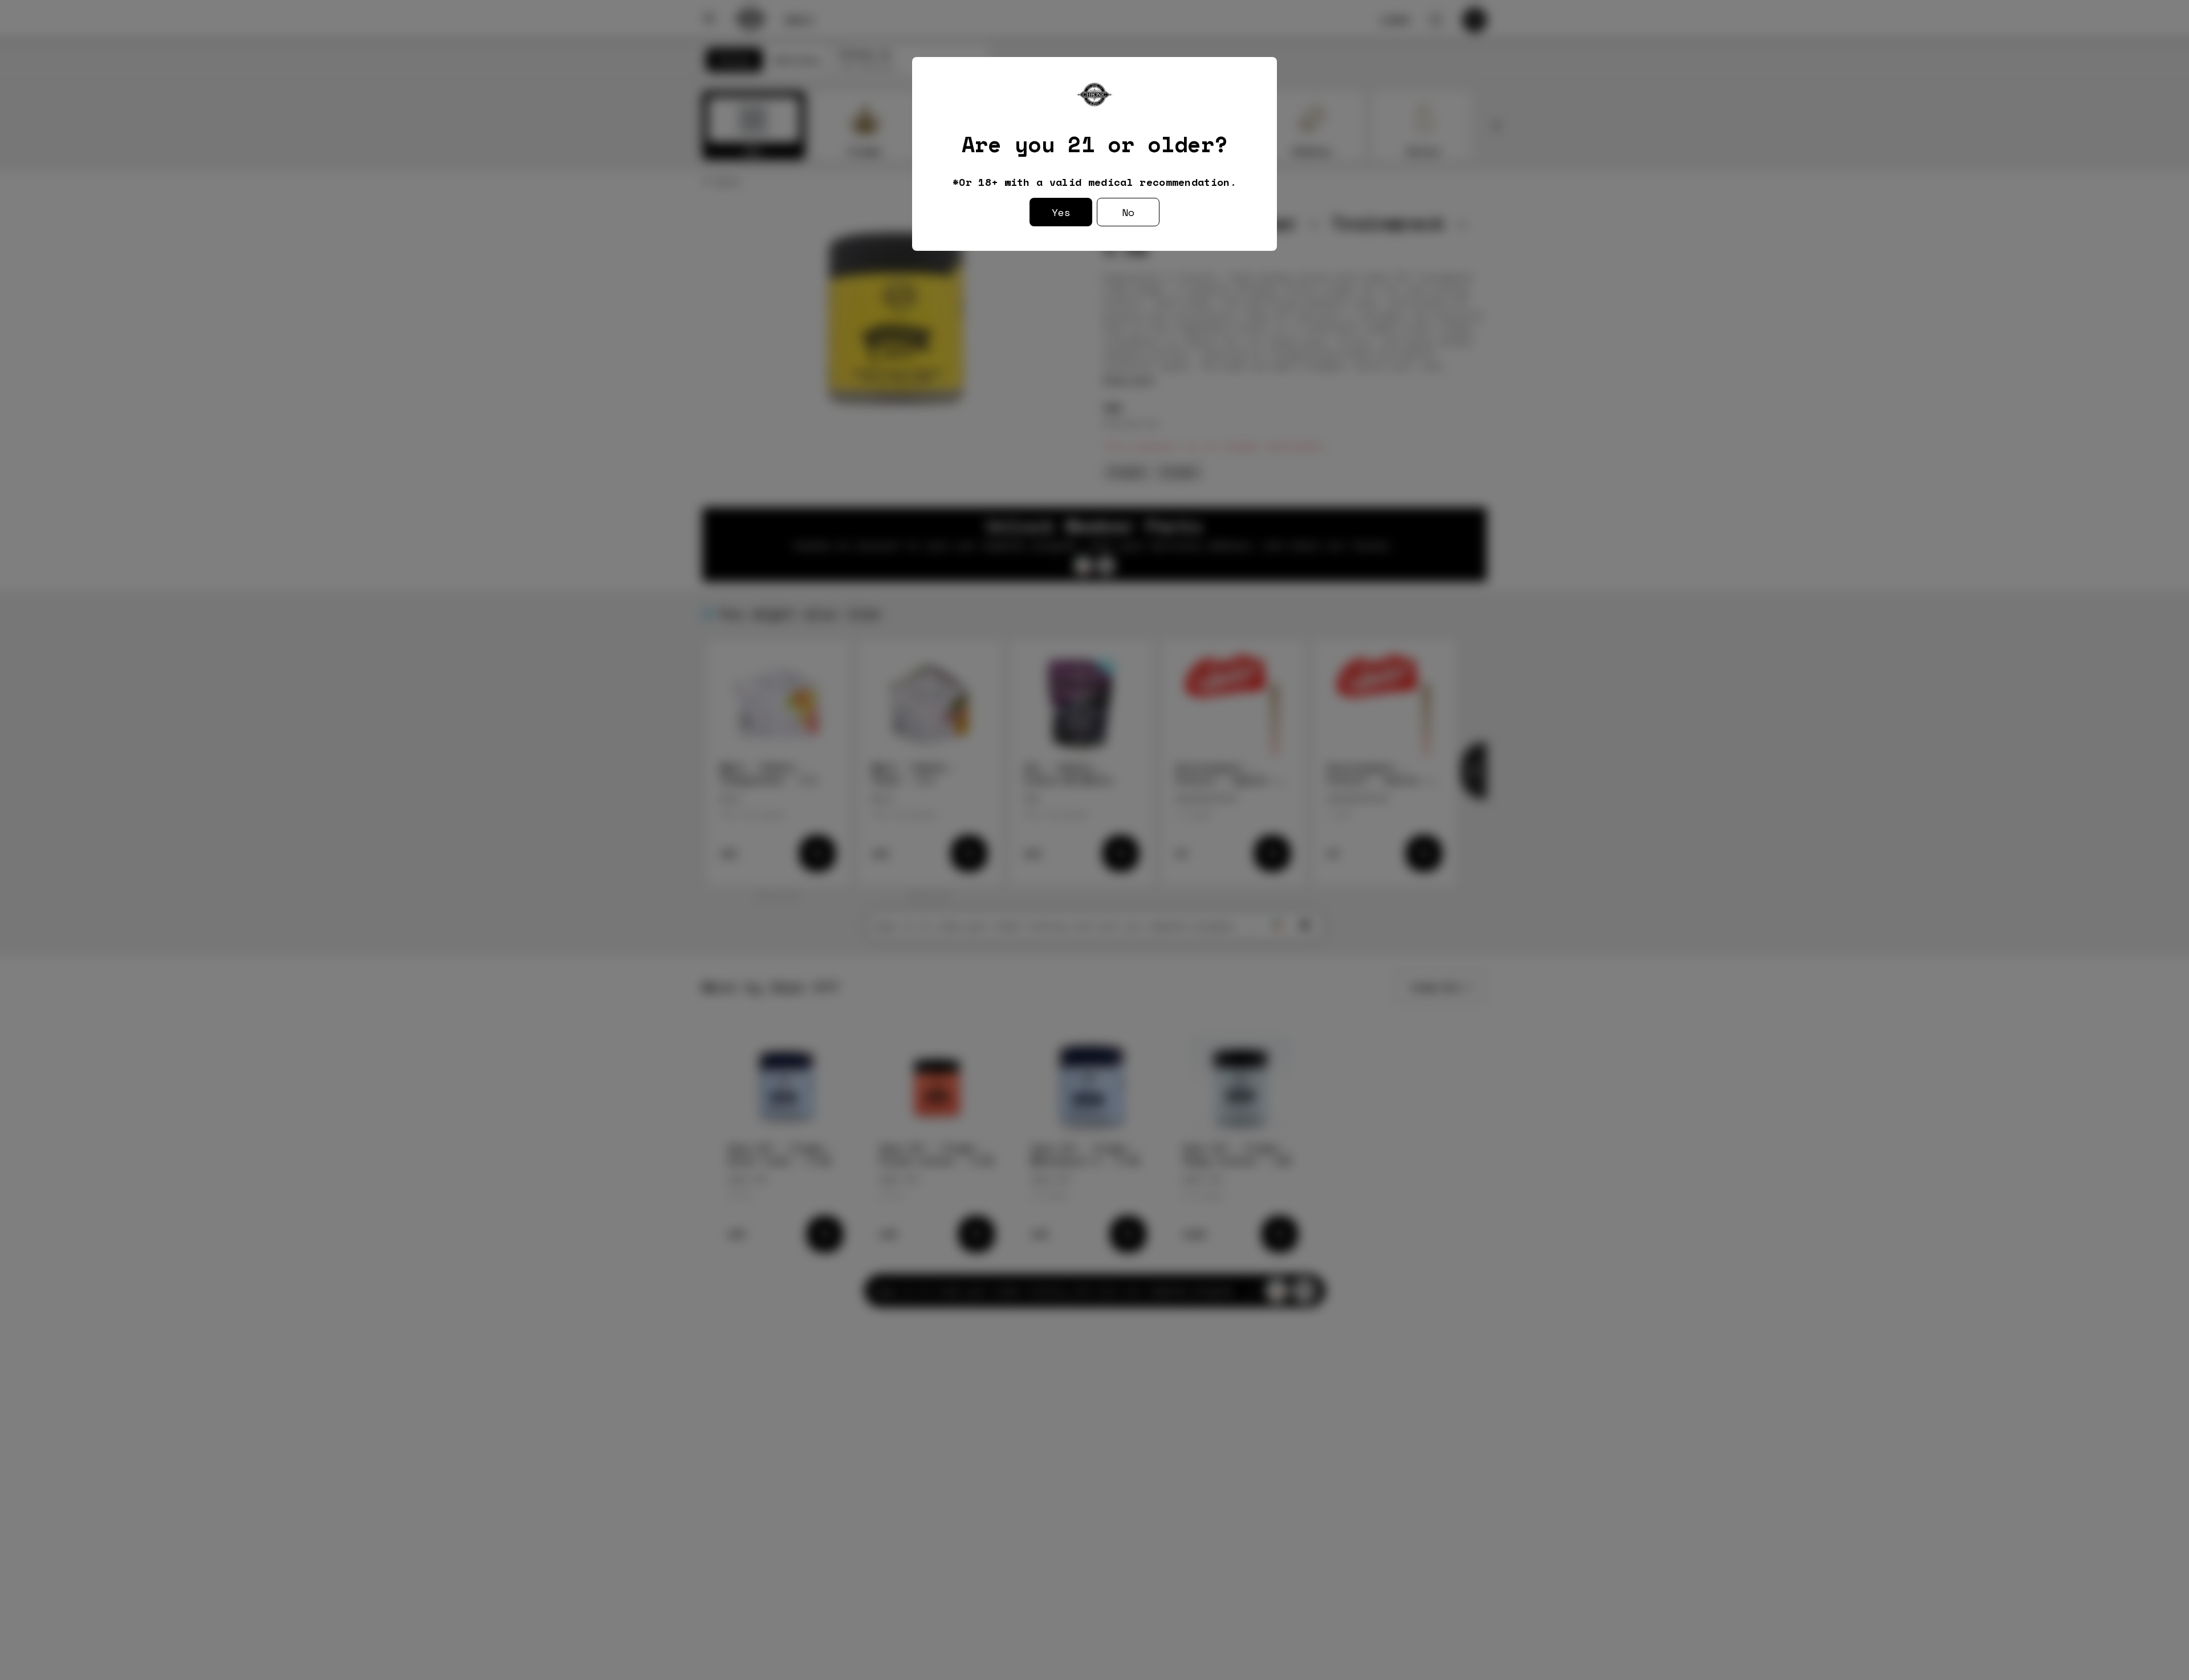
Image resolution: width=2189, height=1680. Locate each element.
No (1128, 212)
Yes (1061, 212)
